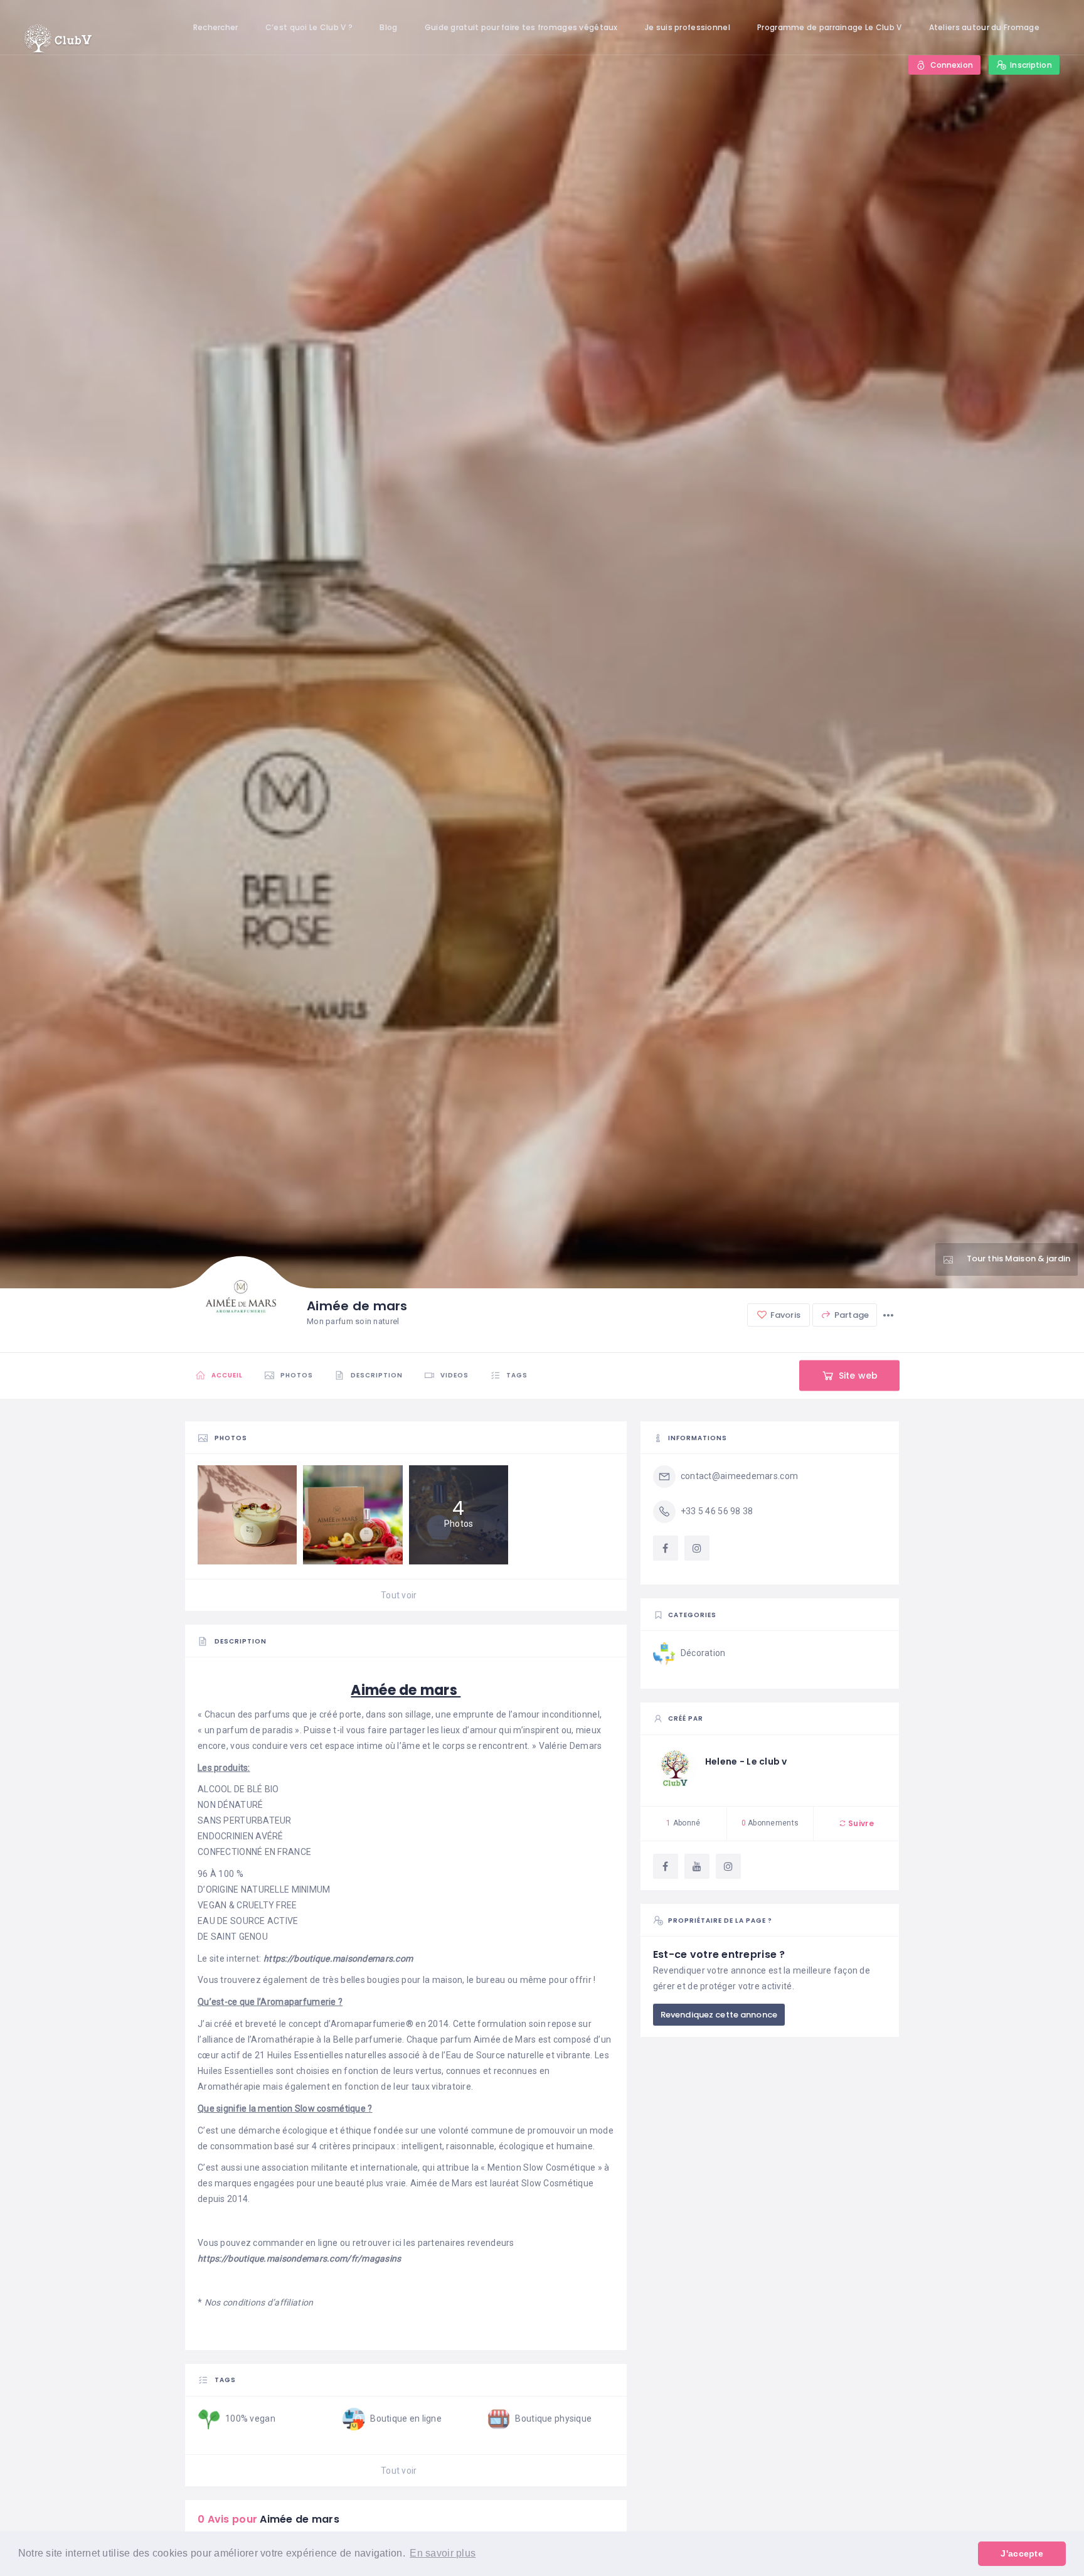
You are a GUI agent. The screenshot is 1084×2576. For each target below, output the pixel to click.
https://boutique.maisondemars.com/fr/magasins (300, 2258)
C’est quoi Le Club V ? (309, 27)
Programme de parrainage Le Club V (829, 27)
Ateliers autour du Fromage (984, 27)
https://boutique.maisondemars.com (338, 1959)
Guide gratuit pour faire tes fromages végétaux (521, 27)
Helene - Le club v (746, 1761)
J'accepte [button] (1022, 2553)
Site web (857, 1376)
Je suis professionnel (688, 27)
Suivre (860, 1823)
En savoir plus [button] (443, 2553)
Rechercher (216, 27)
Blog (388, 27)
